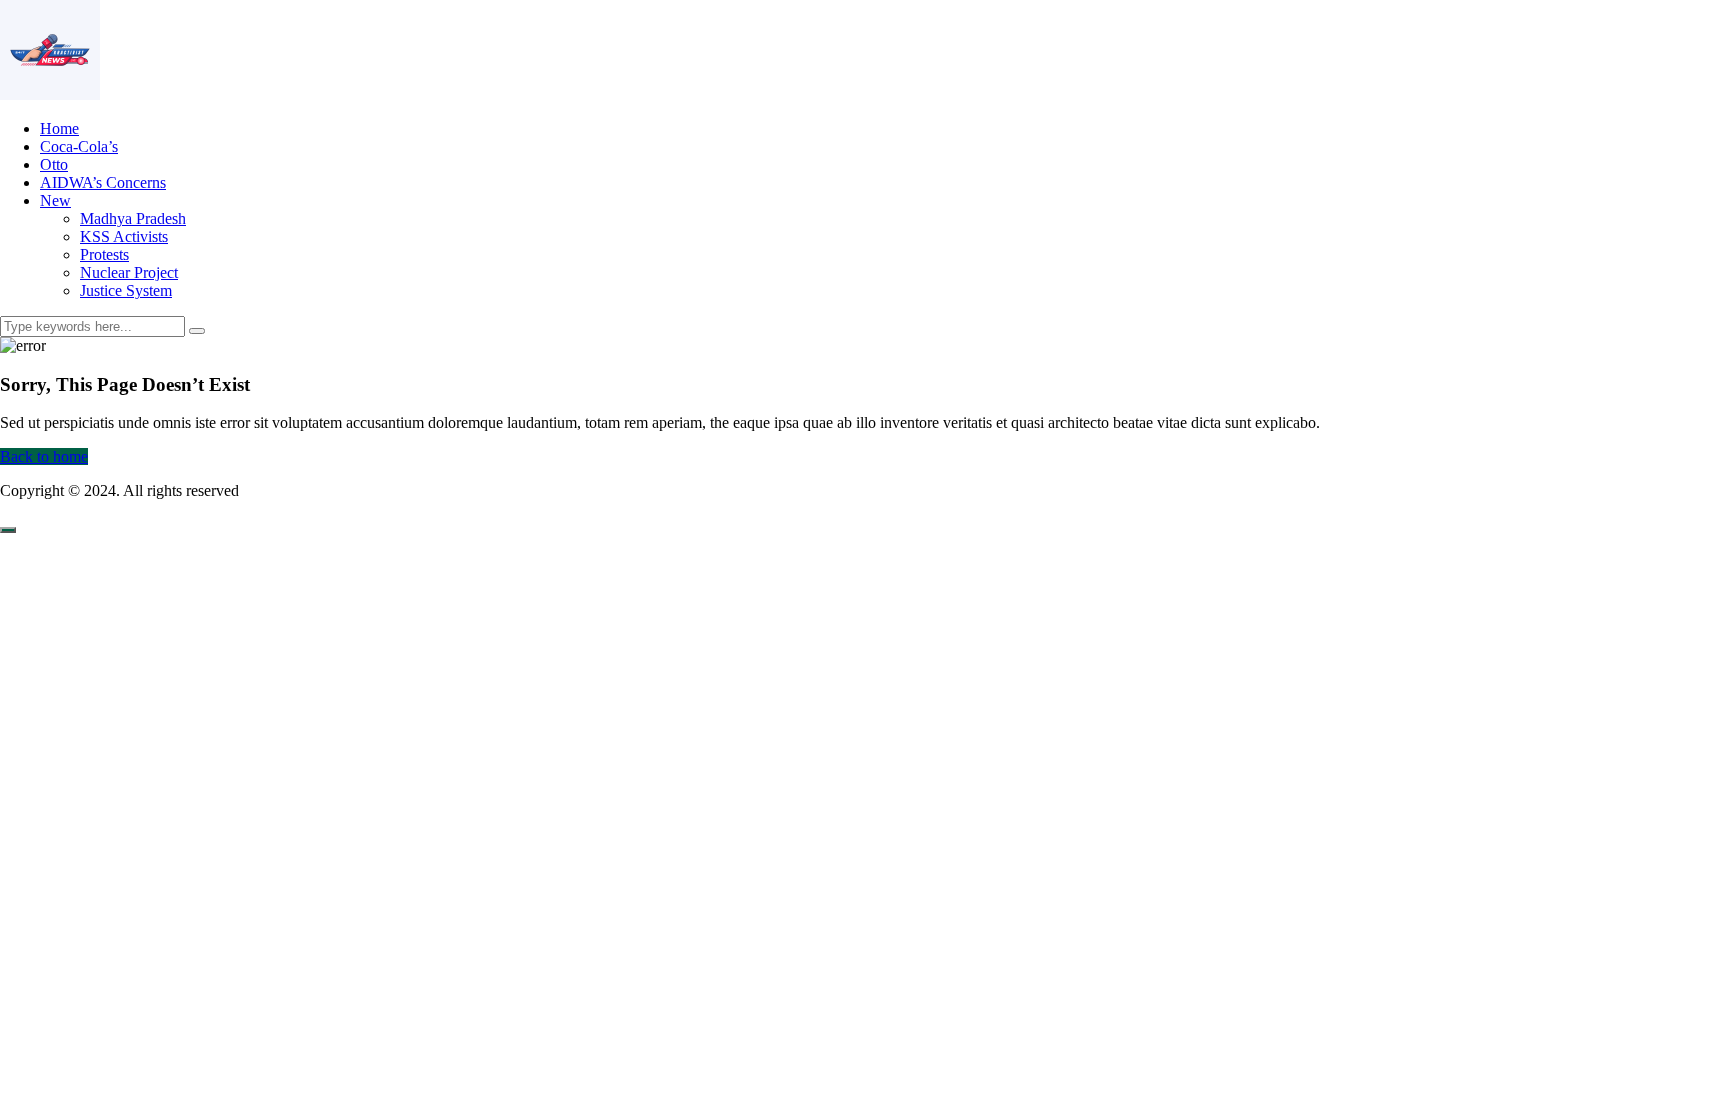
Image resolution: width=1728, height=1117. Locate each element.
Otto (54, 164)
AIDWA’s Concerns (103, 182)
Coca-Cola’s (79, 146)
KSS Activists (124, 236)
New (55, 200)
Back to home (44, 456)
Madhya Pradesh (133, 218)
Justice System (126, 290)
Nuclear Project (129, 272)
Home (59, 128)
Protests (104, 254)
